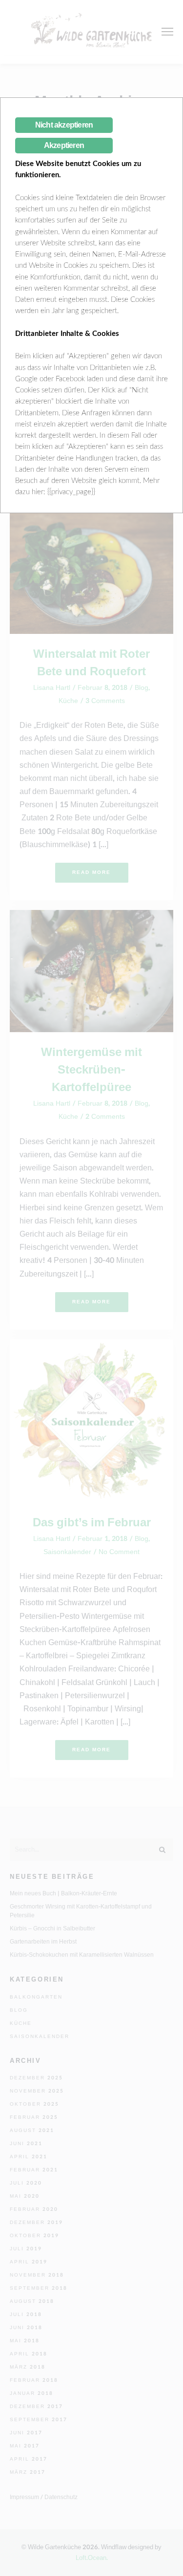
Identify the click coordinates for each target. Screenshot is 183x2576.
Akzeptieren (64, 145)
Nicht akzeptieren (64, 125)
